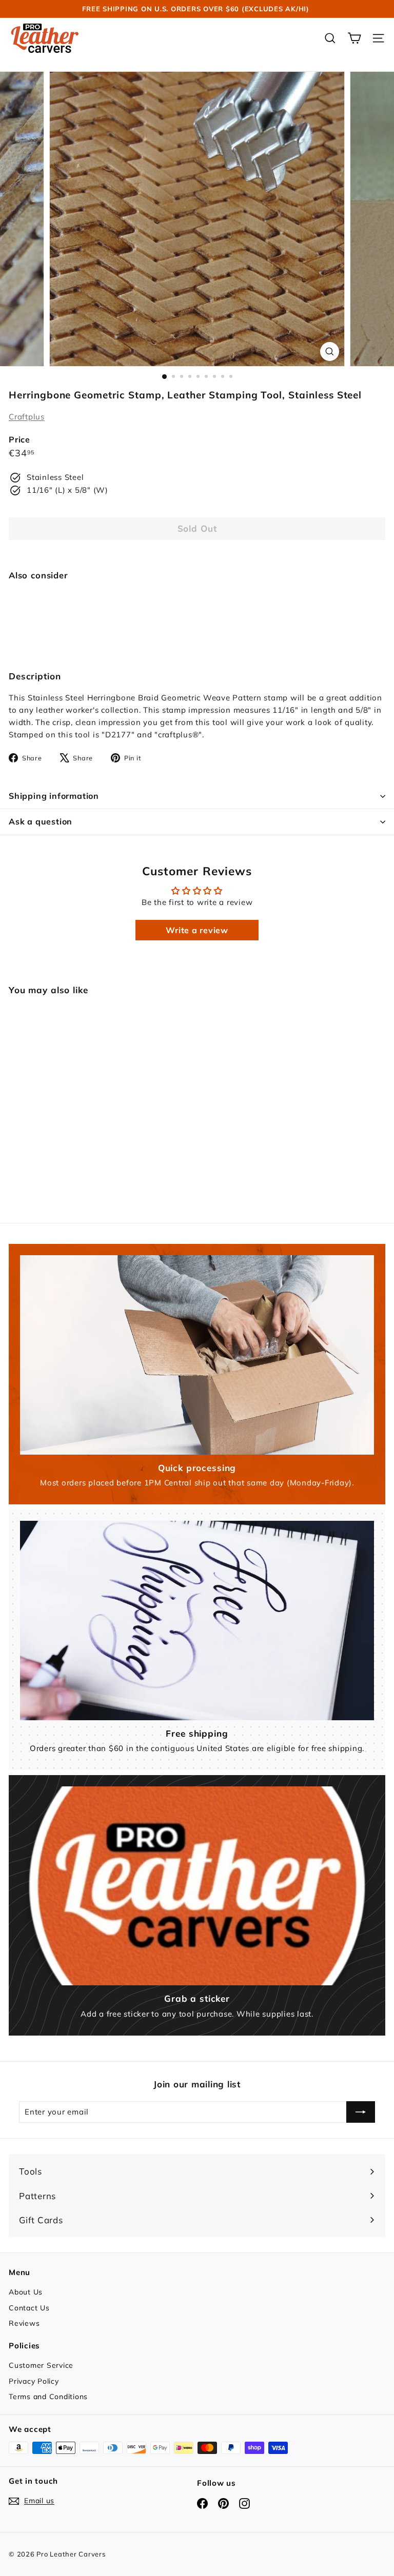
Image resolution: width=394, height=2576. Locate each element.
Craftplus (27, 417)
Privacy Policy (34, 2381)
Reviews (24, 2323)
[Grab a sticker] (197, 1886)
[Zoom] (330, 351)
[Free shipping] (197, 1620)
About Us (26, 2292)
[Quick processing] (197, 1355)
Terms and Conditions (48, 2397)
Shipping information (54, 796)
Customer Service (41, 2365)
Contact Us (29, 2308)
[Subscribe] (361, 2112)
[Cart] (354, 38)
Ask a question (41, 821)
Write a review (197, 930)
